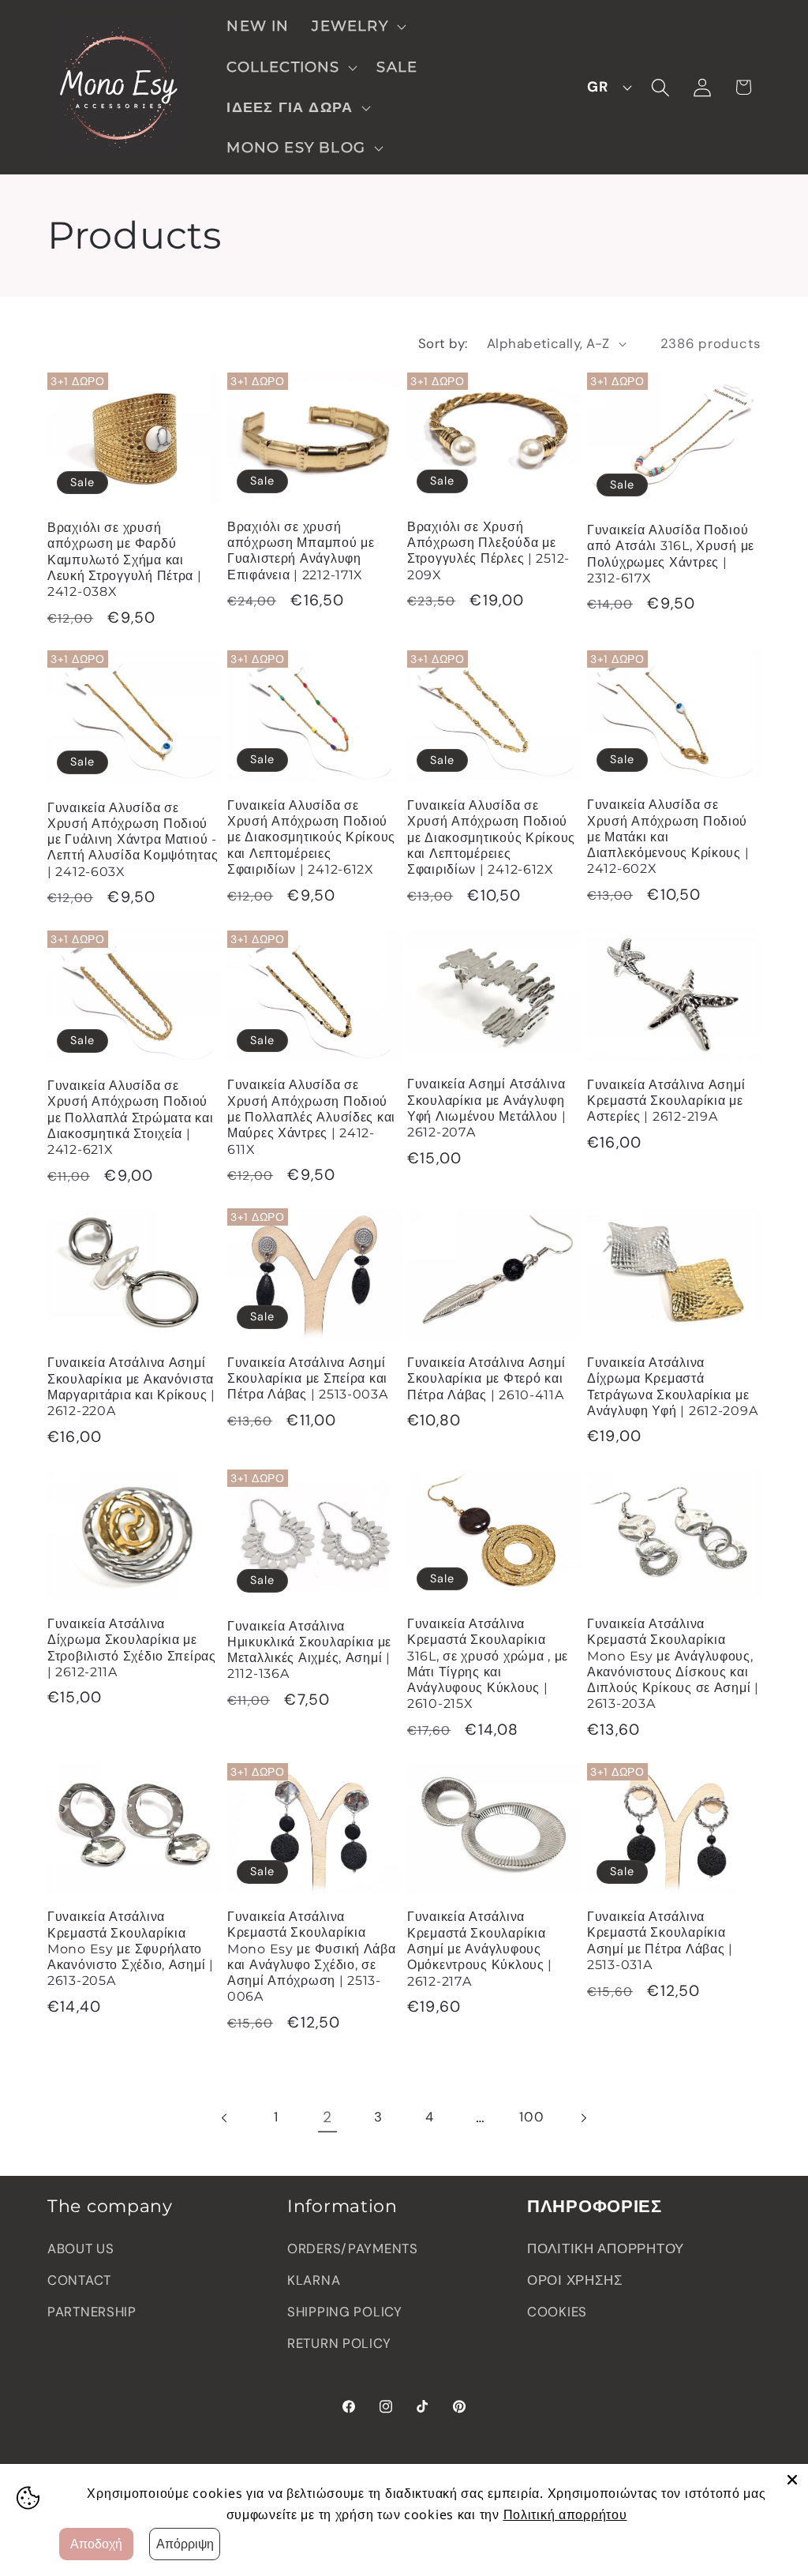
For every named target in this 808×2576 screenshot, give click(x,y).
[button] (357, 26)
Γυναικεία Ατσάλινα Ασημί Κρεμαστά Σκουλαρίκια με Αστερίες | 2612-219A (666, 1101)
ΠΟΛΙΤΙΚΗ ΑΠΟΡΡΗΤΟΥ (606, 2248)
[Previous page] (225, 2118)
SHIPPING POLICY (345, 2312)
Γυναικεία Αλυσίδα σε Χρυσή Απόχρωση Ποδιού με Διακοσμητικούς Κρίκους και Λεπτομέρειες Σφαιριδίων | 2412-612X (311, 837)
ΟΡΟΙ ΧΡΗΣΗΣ (575, 2280)
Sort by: (443, 343)
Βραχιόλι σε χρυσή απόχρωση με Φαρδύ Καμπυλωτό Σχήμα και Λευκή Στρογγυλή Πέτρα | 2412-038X (125, 560)
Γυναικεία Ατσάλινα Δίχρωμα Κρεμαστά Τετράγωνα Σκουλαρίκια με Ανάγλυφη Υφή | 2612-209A (672, 1387)
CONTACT (79, 2280)
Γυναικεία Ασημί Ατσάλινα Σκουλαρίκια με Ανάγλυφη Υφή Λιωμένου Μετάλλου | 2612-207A (487, 1108)
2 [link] (327, 2117)
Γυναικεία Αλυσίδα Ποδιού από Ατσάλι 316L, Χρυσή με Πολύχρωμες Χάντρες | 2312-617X (671, 554)
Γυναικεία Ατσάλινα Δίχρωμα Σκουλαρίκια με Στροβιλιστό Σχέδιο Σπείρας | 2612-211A (132, 1648)
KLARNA (314, 2280)
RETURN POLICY (339, 2343)
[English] (605, 88)
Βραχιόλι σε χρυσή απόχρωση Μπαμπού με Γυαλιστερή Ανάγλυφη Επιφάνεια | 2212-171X (301, 551)
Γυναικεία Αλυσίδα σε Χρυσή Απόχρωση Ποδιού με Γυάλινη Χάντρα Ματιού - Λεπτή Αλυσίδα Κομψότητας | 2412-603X (133, 840)
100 (531, 2117)
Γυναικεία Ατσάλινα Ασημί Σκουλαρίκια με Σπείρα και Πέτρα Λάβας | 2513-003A (308, 1379)
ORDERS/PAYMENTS (353, 2248)
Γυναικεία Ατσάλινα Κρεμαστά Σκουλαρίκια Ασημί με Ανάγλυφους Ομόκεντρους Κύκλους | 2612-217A (480, 1949)
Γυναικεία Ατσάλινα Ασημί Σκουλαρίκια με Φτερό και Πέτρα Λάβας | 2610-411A (486, 1379)
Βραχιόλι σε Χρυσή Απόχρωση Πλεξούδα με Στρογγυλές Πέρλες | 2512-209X (488, 551)
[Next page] (583, 2118)
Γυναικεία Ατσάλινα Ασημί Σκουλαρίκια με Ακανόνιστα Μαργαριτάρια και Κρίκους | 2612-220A (131, 1387)
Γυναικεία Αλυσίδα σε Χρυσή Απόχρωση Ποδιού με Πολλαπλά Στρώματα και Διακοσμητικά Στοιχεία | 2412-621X (130, 1118)
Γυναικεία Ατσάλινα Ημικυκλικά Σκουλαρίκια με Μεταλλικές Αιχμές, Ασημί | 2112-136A (309, 1650)
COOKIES (557, 2312)
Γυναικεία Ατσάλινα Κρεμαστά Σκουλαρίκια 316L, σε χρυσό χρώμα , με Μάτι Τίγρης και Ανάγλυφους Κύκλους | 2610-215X (488, 1664)
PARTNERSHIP (92, 2312)
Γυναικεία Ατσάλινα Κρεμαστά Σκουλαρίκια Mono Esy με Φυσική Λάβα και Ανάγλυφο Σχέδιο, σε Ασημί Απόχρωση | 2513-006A (312, 1956)
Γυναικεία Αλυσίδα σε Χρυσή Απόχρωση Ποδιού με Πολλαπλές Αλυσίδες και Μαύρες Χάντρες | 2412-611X (311, 1117)
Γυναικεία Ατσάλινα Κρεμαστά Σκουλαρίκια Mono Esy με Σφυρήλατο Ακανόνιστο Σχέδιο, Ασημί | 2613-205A (131, 1949)
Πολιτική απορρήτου (565, 2514)
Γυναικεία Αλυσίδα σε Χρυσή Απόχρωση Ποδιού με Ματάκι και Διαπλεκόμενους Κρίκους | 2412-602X (668, 837)
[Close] (792, 2480)
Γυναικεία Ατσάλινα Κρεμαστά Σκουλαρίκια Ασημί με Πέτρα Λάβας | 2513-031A (660, 1941)
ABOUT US (81, 2248)
